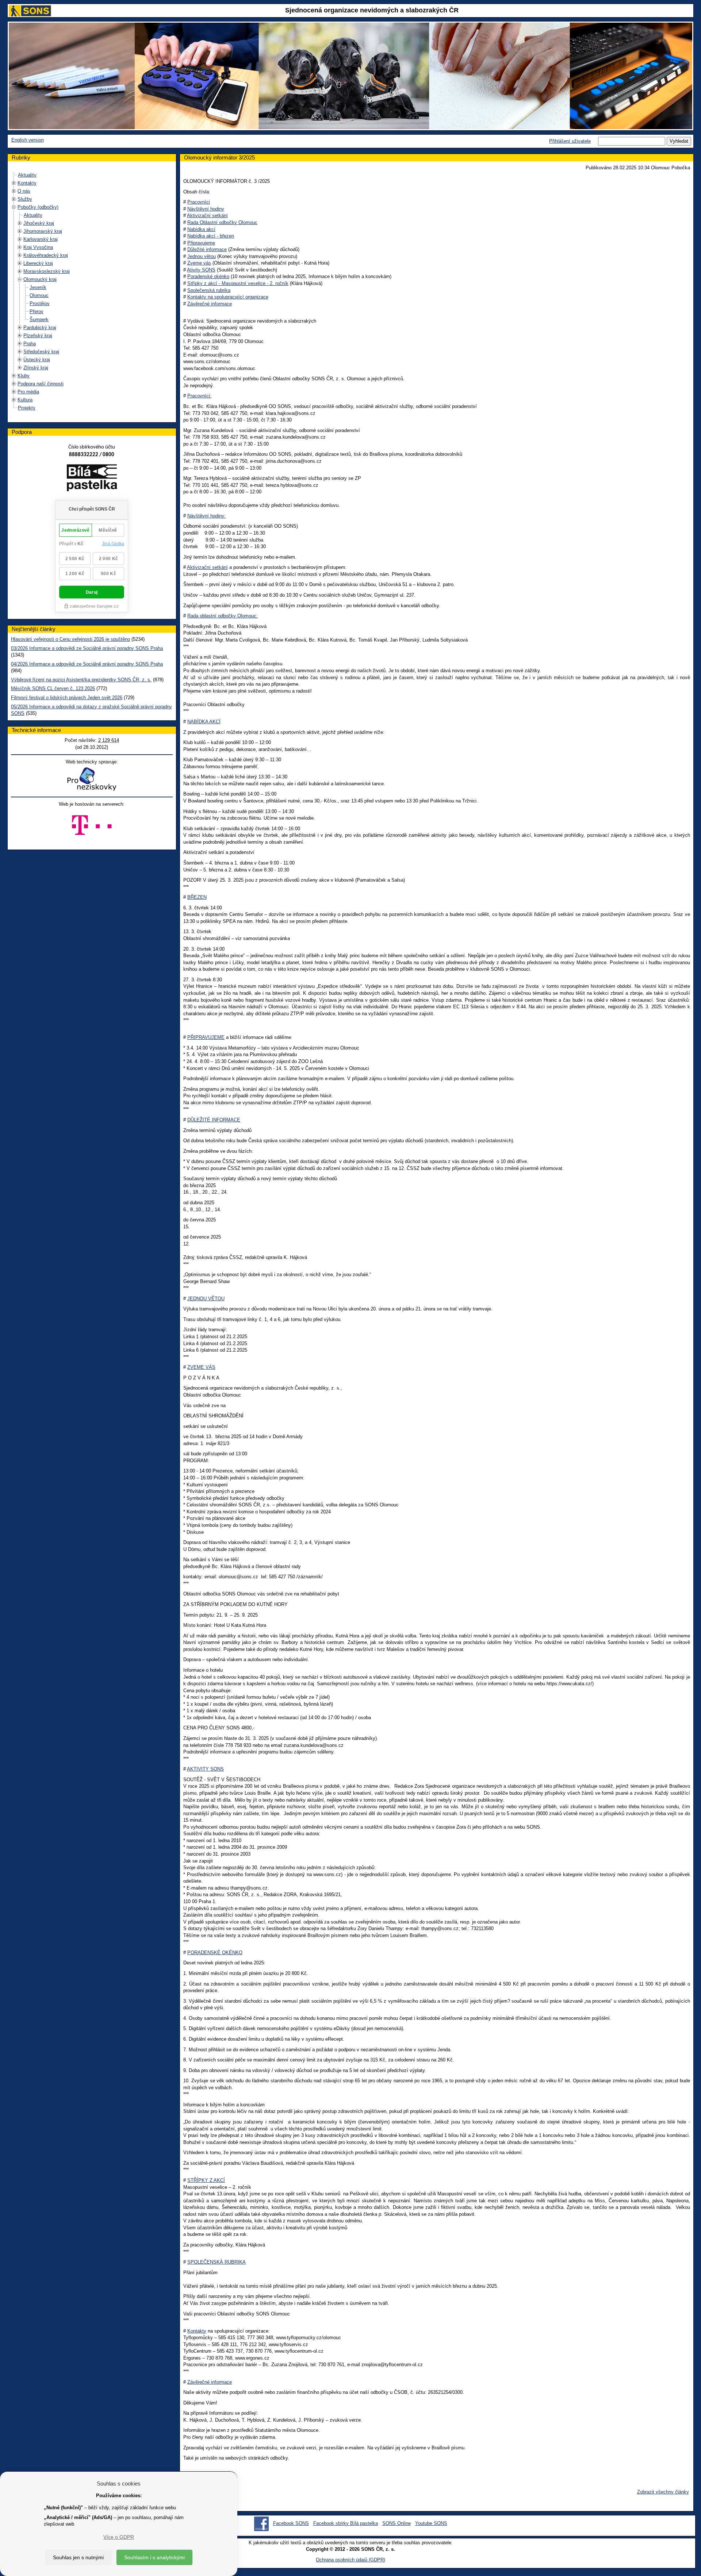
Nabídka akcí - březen (211, 236)
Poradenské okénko (208, 276)
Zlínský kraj (36, 368)
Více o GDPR (119, 2537)
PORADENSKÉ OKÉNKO (215, 1953)
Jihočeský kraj (39, 223)
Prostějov (40, 303)
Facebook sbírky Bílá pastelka (346, 2523)
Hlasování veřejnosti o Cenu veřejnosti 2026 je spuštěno (70, 639)
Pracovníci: (199, 396)
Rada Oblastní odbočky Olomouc (222, 222)
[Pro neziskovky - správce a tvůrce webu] (92, 779)
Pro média (28, 392)
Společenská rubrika (209, 290)
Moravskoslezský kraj (47, 271)
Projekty (27, 408)
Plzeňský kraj (38, 336)
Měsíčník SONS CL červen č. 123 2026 (53, 688)
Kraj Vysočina (38, 247)
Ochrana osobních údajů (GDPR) (350, 2560)
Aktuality (27, 175)
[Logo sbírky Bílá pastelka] (92, 479)
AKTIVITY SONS (205, 1769)
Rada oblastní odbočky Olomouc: (223, 616)
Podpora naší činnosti (41, 384)
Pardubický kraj (40, 328)
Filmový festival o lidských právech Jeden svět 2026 (67, 698)
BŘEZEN (197, 897)
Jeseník (38, 287)
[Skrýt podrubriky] (14, 207)
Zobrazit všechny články (663, 2492)
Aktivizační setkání (207, 215)
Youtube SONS (431, 2523)
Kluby (24, 376)
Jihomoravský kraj (43, 231)
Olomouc (39, 295)
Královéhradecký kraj (46, 255)
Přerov (37, 311)
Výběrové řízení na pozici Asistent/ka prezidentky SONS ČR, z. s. (81, 680)
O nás (24, 191)
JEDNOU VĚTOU (206, 1299)
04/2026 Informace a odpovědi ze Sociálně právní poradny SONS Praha (87, 664)
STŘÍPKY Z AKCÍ (206, 2180)
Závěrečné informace (210, 304)
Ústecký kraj (37, 360)
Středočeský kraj (41, 352)
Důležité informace (207, 249)
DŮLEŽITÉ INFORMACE (214, 1120)
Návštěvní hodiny (206, 209)
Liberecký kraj (38, 263)
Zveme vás (199, 263)
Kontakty (27, 183)
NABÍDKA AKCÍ (204, 722)
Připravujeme (201, 243)
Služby (25, 199)
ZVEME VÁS (201, 1367)
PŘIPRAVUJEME (206, 1037)
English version (28, 140)
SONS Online (397, 2523)
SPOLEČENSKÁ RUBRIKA (217, 2262)
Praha (30, 344)
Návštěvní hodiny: (206, 516)
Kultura (25, 400)
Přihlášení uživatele (570, 141)
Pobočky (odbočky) (38, 207)
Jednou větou (202, 256)
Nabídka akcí (201, 229)
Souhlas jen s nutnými (78, 2557)
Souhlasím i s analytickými (154, 2557)
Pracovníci (199, 202)
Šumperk (39, 319)
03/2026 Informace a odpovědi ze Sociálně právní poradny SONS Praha (87, 648)
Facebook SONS (291, 2523)
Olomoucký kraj (40, 279)
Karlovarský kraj (41, 239)
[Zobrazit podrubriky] (14, 183)
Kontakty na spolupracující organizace (228, 297)
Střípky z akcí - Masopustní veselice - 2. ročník (238, 283)
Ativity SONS (201, 270)
